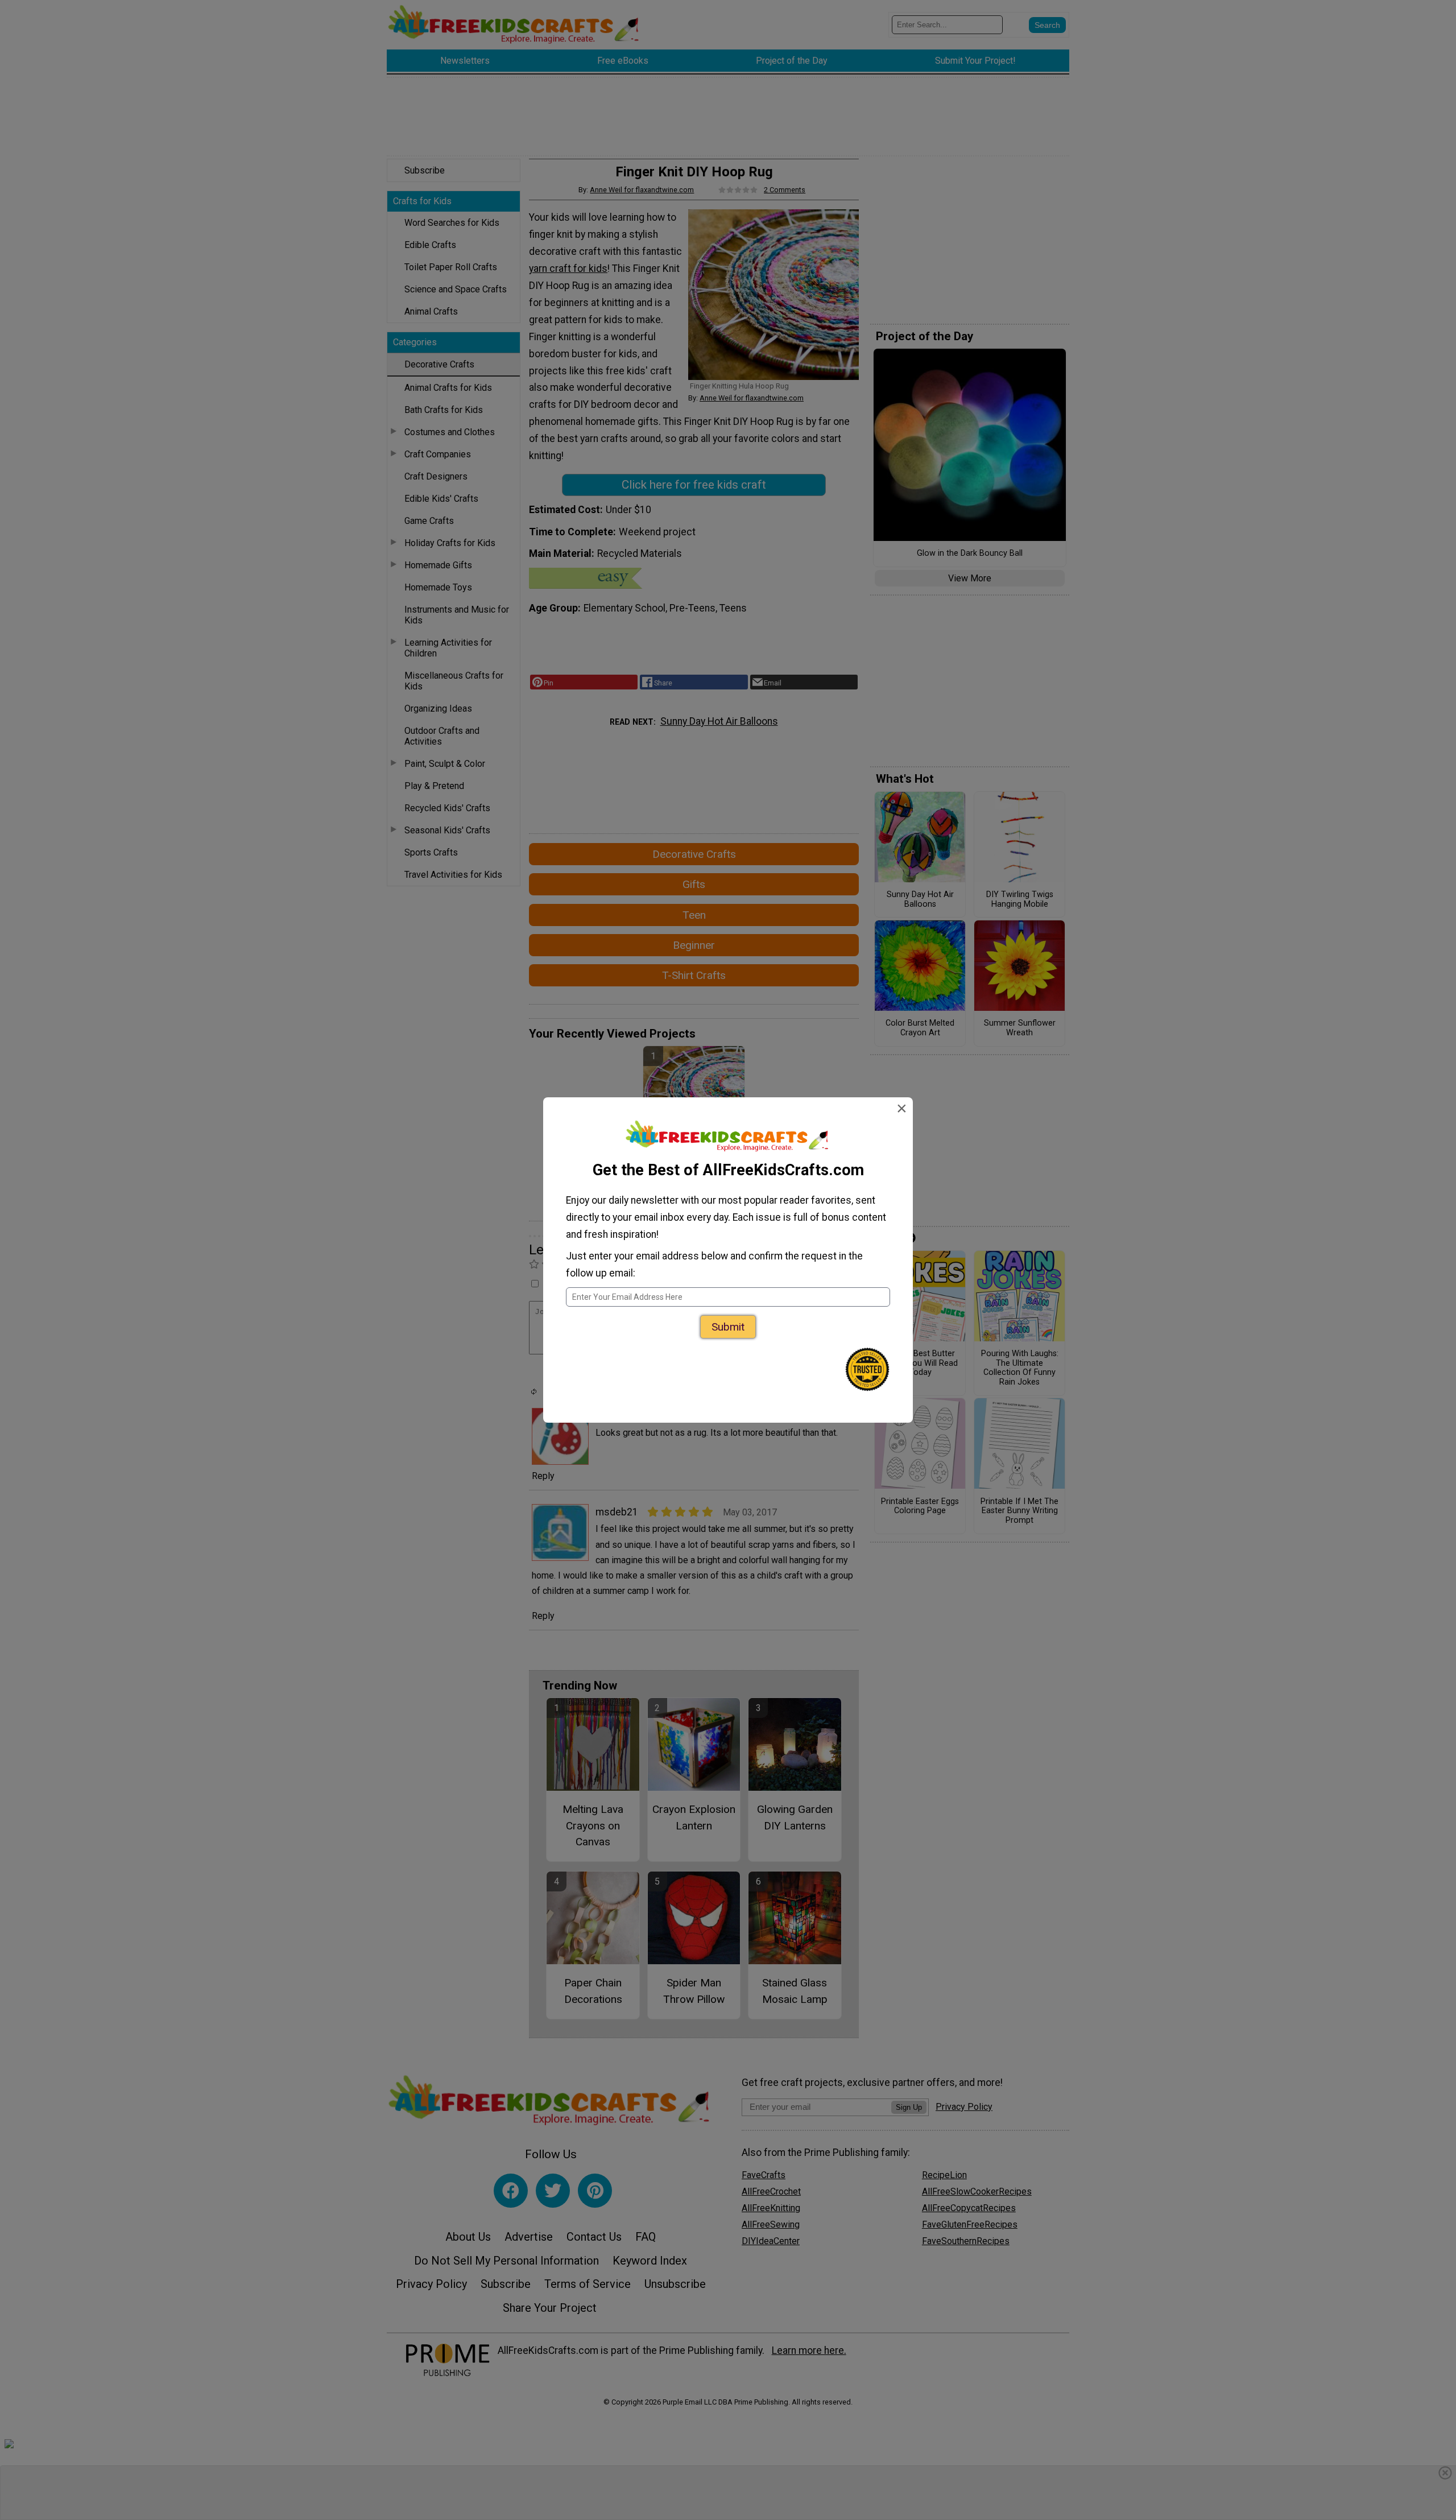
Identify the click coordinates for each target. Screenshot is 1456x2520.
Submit (728, 1327)
